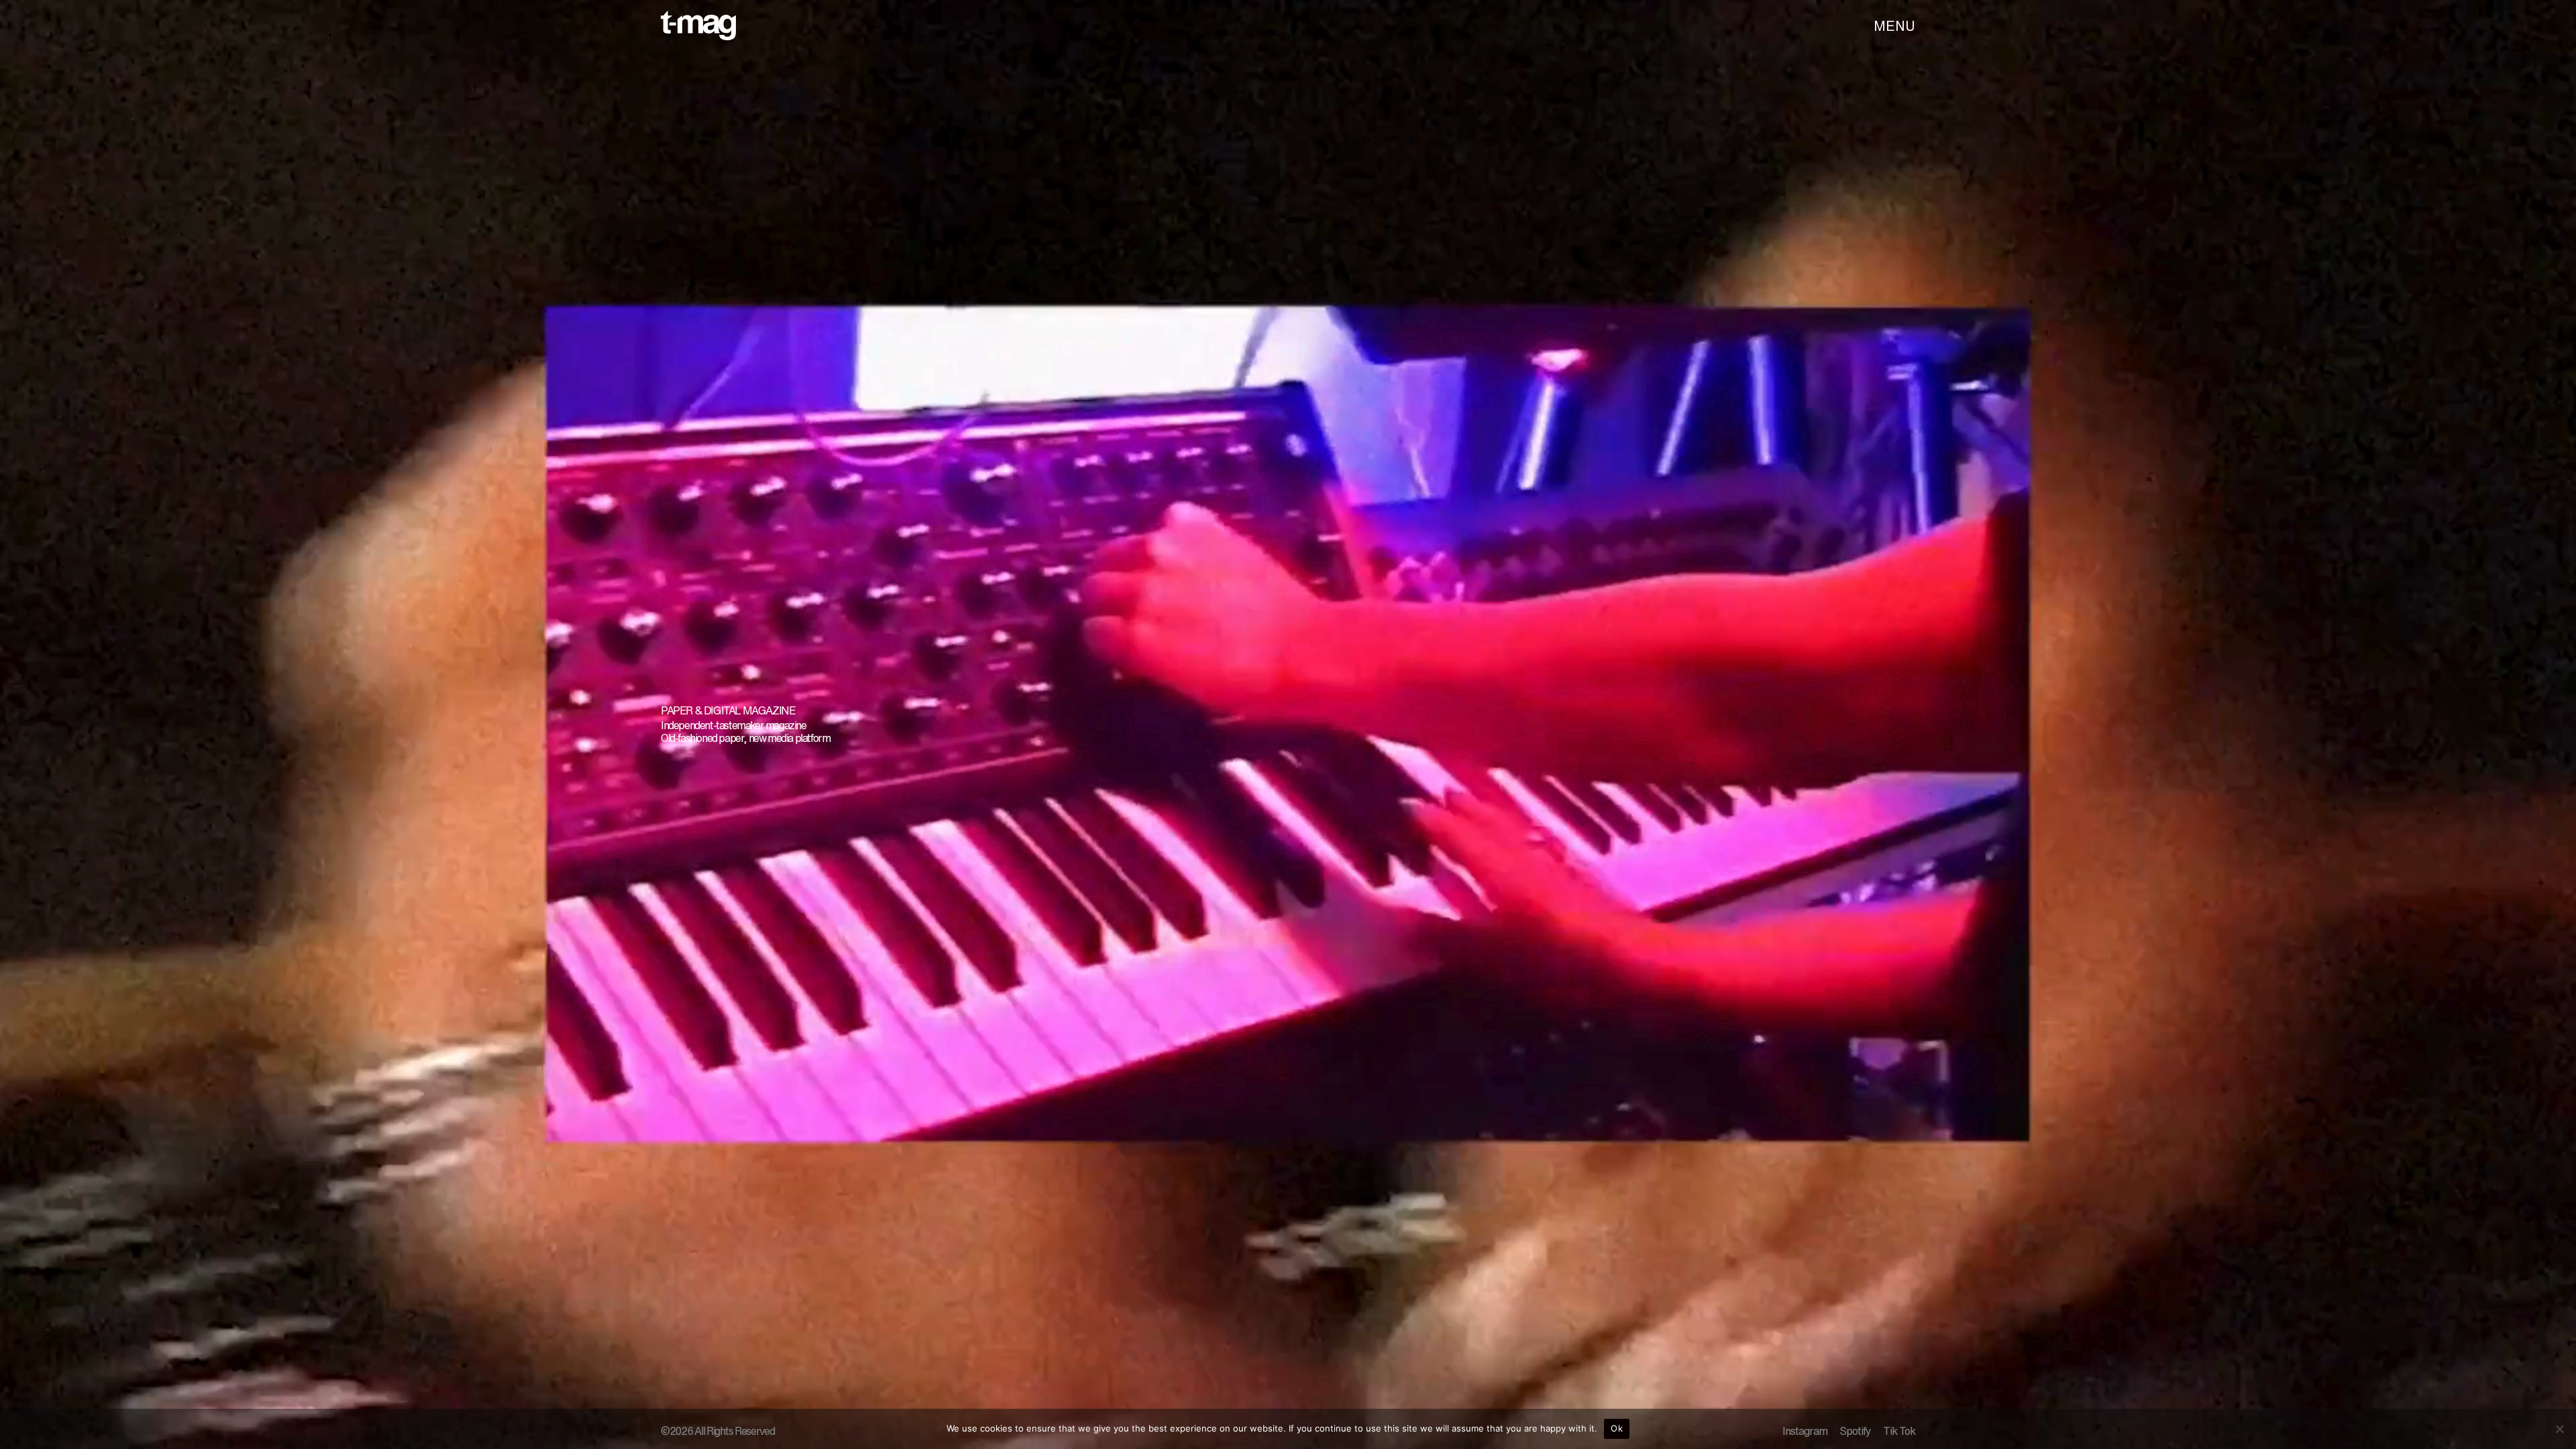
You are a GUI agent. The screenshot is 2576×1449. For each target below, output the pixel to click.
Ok (1617, 1428)
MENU (1894, 26)
